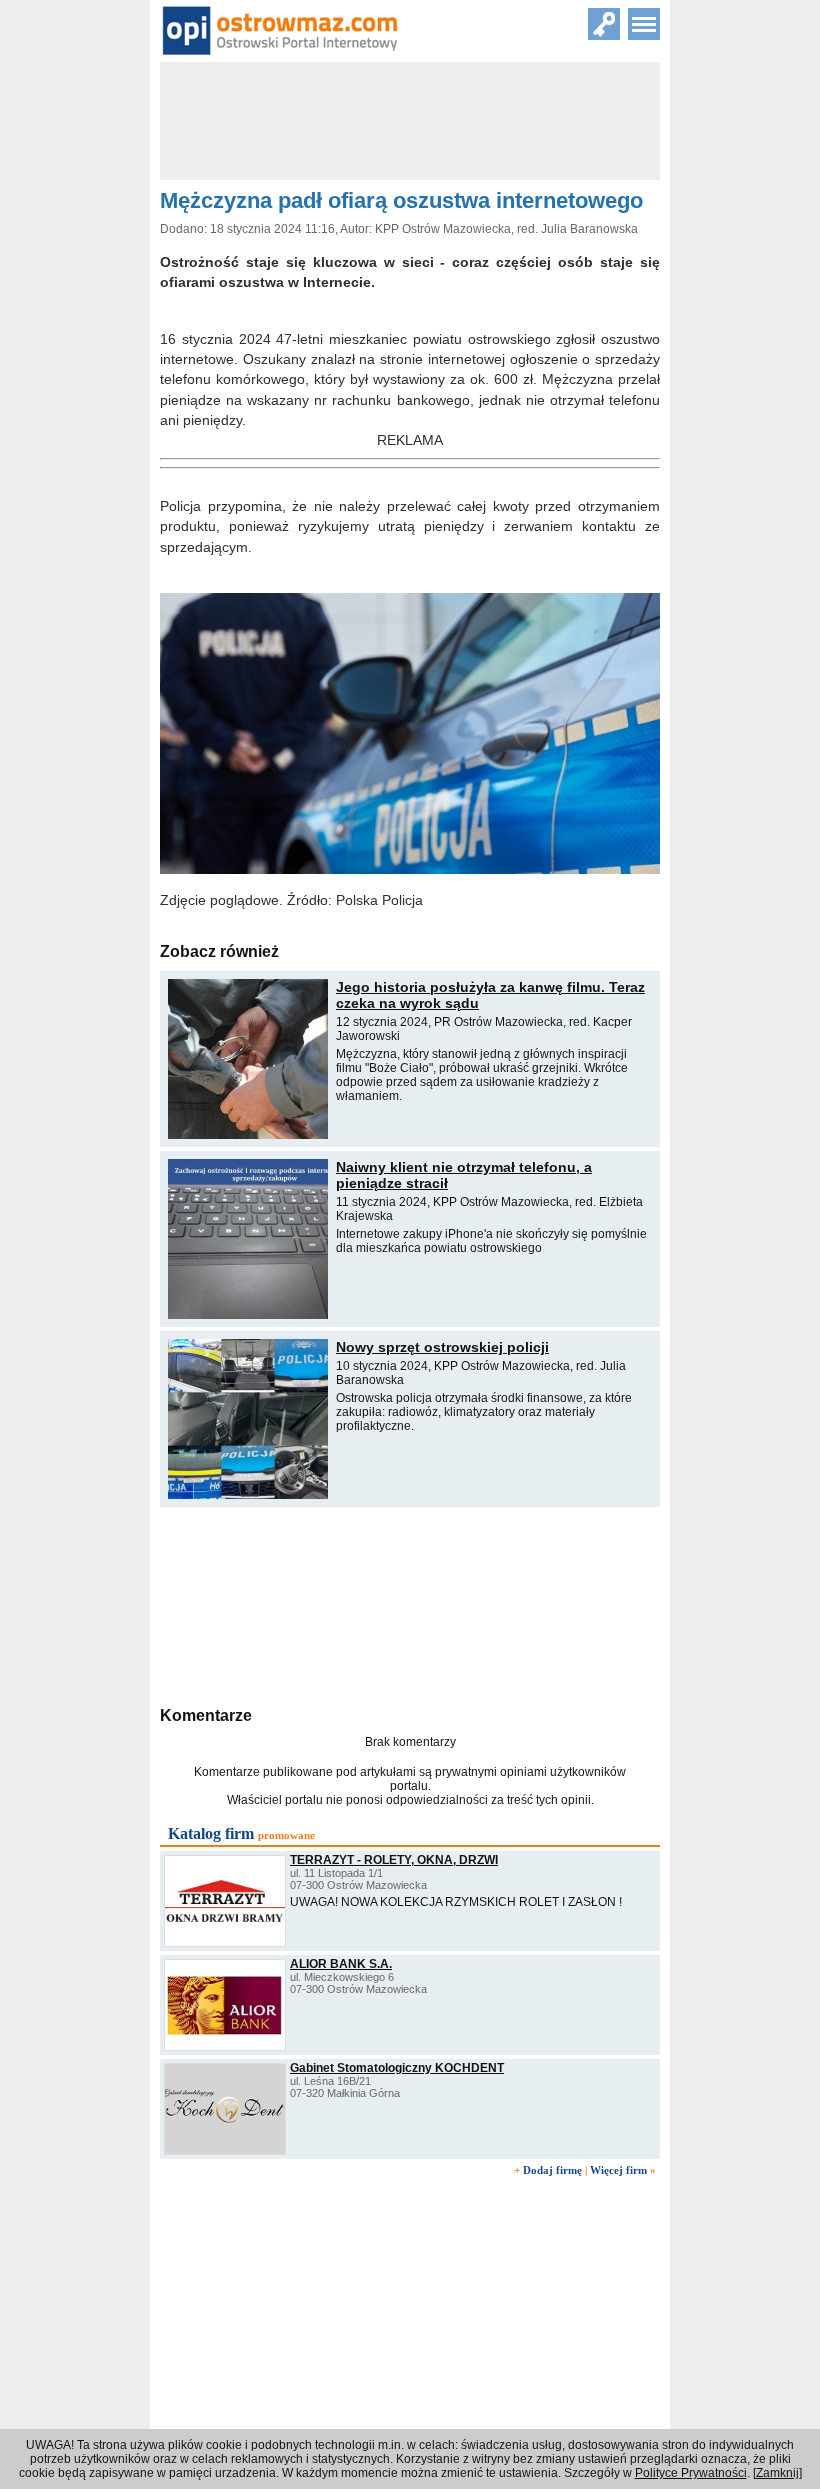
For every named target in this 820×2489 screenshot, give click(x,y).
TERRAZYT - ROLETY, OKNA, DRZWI (394, 1860)
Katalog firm (211, 1833)
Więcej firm (618, 2170)
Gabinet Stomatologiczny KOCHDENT (397, 2068)
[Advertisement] (410, 1604)
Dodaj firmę (552, 2170)
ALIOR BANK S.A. (341, 1964)
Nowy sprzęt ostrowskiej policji (442, 1347)
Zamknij (777, 2473)
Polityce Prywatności (691, 2473)
